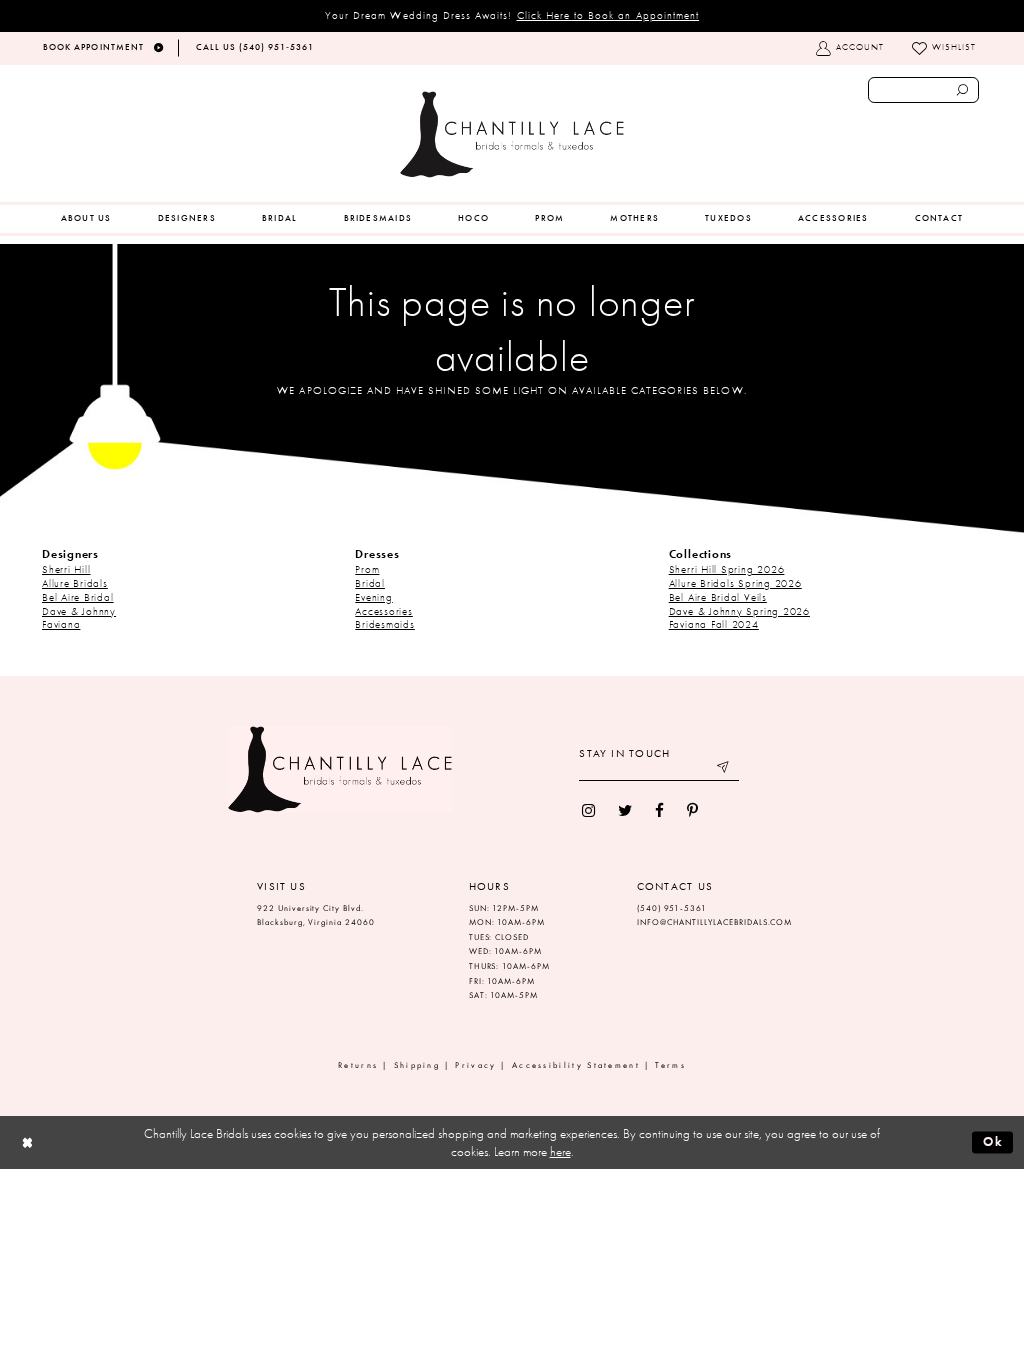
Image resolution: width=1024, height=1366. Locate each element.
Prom (367, 569)
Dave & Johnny (79, 611)
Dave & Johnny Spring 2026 (739, 611)
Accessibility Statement (576, 1065)
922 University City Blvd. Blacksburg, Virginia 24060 (316, 916)
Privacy (475, 1065)
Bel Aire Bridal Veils (718, 597)
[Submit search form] (963, 90)
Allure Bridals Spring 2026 (735, 583)
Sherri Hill (66, 569)
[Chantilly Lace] (512, 134)
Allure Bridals (75, 583)
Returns (358, 1065)
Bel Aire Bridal (78, 597)
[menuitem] (86, 219)
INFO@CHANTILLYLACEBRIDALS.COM (715, 922)
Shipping (417, 1065)
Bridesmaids (384, 624)
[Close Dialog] (27, 1142)
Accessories (383, 611)
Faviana (61, 624)
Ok (993, 1141)
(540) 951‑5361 (672, 908)
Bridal (370, 583)
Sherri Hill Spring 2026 (727, 569)
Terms (670, 1065)
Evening (373, 597)
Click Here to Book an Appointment (608, 15)
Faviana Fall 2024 (714, 624)
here (560, 1151)
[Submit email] (724, 769)
